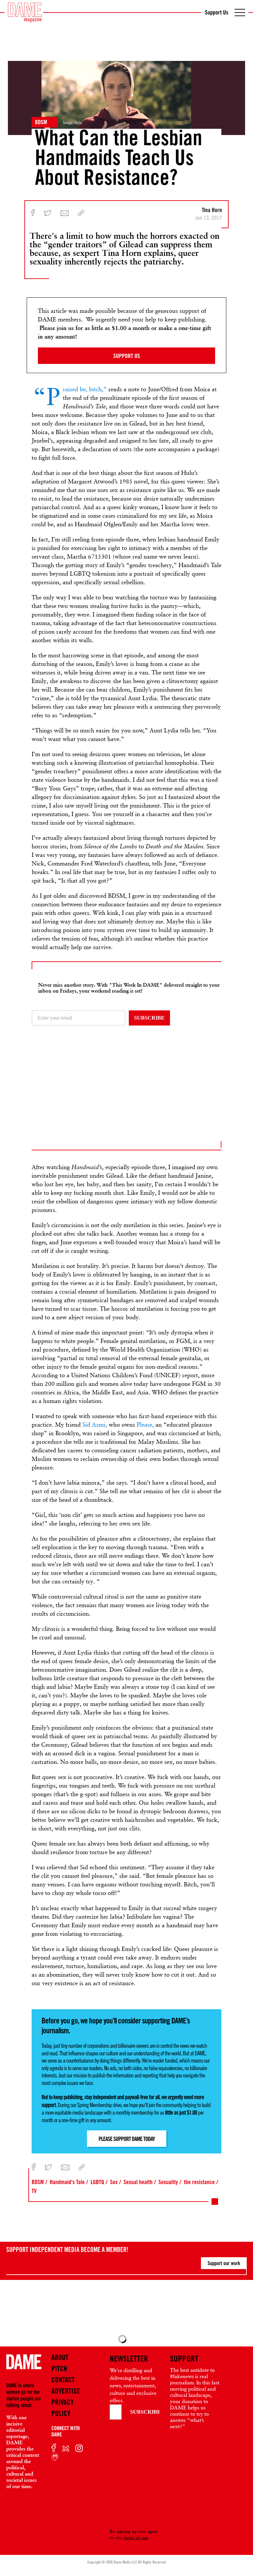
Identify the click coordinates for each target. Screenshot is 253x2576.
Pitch (59, 2369)
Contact (63, 2380)
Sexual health (138, 2182)
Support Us (217, 12)
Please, (145, 1425)
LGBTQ (97, 2182)
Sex (114, 2182)
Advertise (66, 2391)
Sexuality (168, 2182)
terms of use (136, 2537)
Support (184, 2359)
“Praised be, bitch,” (85, 389)
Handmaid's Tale (67, 2182)
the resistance (199, 2182)
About (60, 2357)
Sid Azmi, (95, 1425)
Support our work (224, 2263)
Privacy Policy (63, 2408)
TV (34, 2191)
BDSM (41, 122)
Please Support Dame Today (127, 2139)
